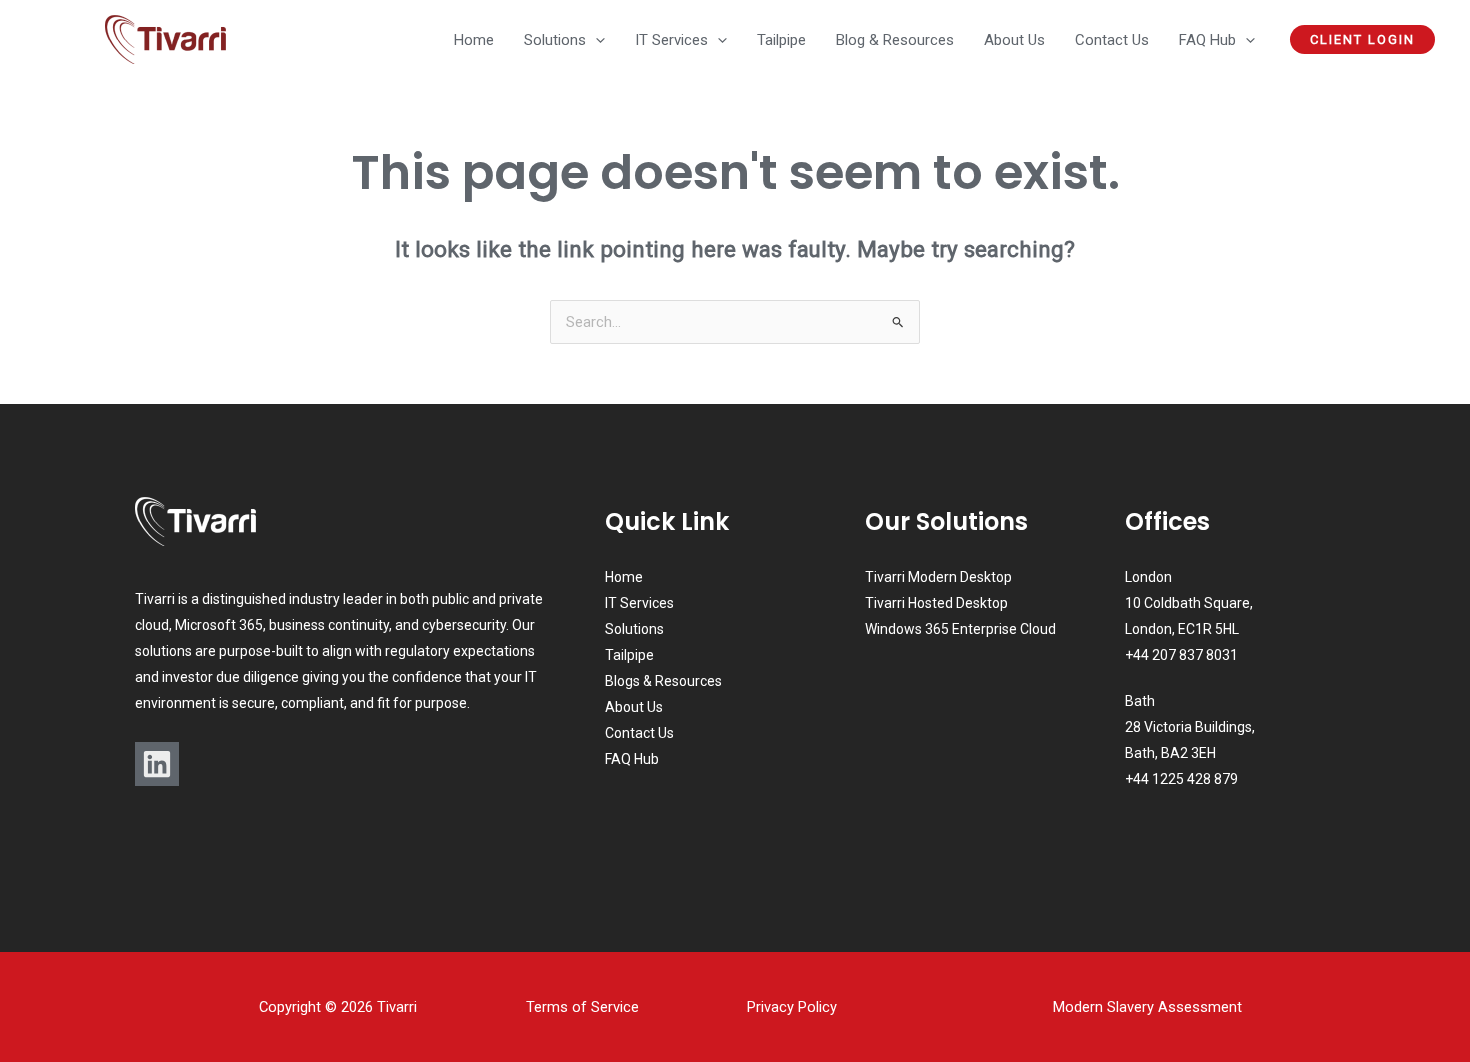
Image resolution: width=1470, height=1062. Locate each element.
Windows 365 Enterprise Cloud (960, 629)
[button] (595, 40)
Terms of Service (582, 1007)
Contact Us (639, 733)
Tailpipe (629, 655)
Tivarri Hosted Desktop (936, 603)
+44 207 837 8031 (1181, 655)
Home (624, 577)
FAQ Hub (632, 759)
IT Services (639, 603)
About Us (634, 707)
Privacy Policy (792, 1007)
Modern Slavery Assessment (1147, 1007)
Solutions (634, 629)
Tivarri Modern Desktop (938, 577)
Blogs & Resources (663, 681)
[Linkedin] (157, 764)
